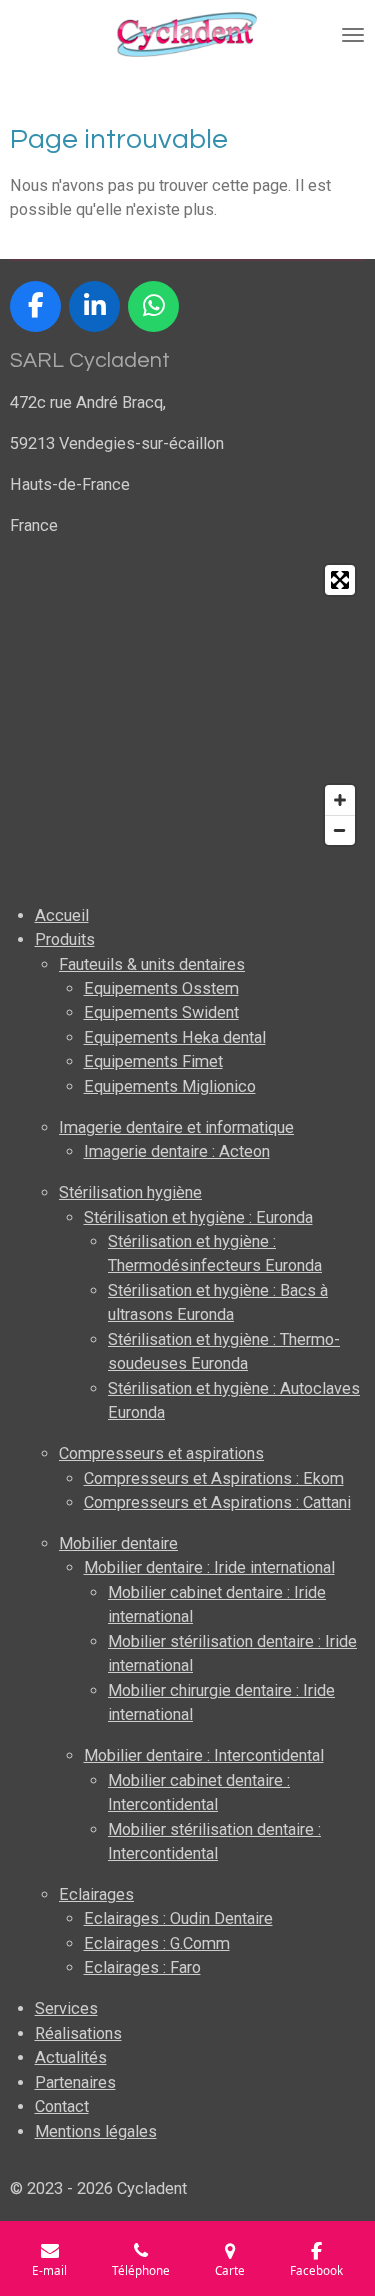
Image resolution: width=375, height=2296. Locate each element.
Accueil (62, 915)
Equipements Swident (161, 1012)
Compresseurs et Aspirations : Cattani (217, 1502)
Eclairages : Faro (142, 1967)
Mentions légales (96, 2131)
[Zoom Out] (340, 830)
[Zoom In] (340, 800)
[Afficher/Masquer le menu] (353, 35)
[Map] (187, 705)
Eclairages (96, 1894)
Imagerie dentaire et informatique (176, 1127)
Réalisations (78, 2033)
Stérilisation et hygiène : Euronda (198, 1217)
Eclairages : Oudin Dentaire (178, 1918)
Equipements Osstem (161, 988)
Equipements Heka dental (175, 1037)
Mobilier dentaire (118, 1543)
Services (66, 2008)
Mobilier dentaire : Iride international (209, 1567)
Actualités (71, 2057)
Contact (62, 2106)
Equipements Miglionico (170, 1086)
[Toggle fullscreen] (340, 580)
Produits (65, 939)
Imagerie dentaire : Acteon (177, 1151)
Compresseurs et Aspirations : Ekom (214, 1478)
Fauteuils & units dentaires (152, 964)
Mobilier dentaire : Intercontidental (204, 1755)
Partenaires (75, 2082)
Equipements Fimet (153, 1061)
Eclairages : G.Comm (157, 1943)
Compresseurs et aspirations (161, 1453)
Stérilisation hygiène (130, 1192)
